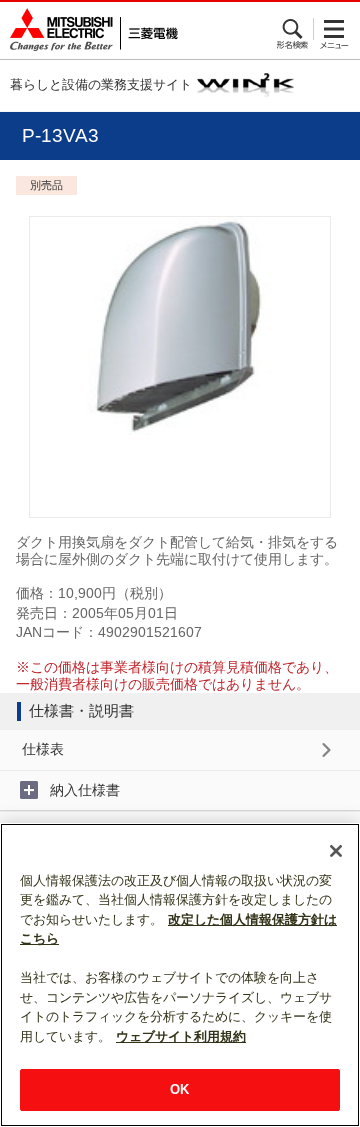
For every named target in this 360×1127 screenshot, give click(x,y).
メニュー (334, 29)
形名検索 (293, 29)
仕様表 (43, 749)
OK (179, 1089)
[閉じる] (336, 851)
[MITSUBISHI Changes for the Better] (89, 30)
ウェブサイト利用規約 (181, 1036)
